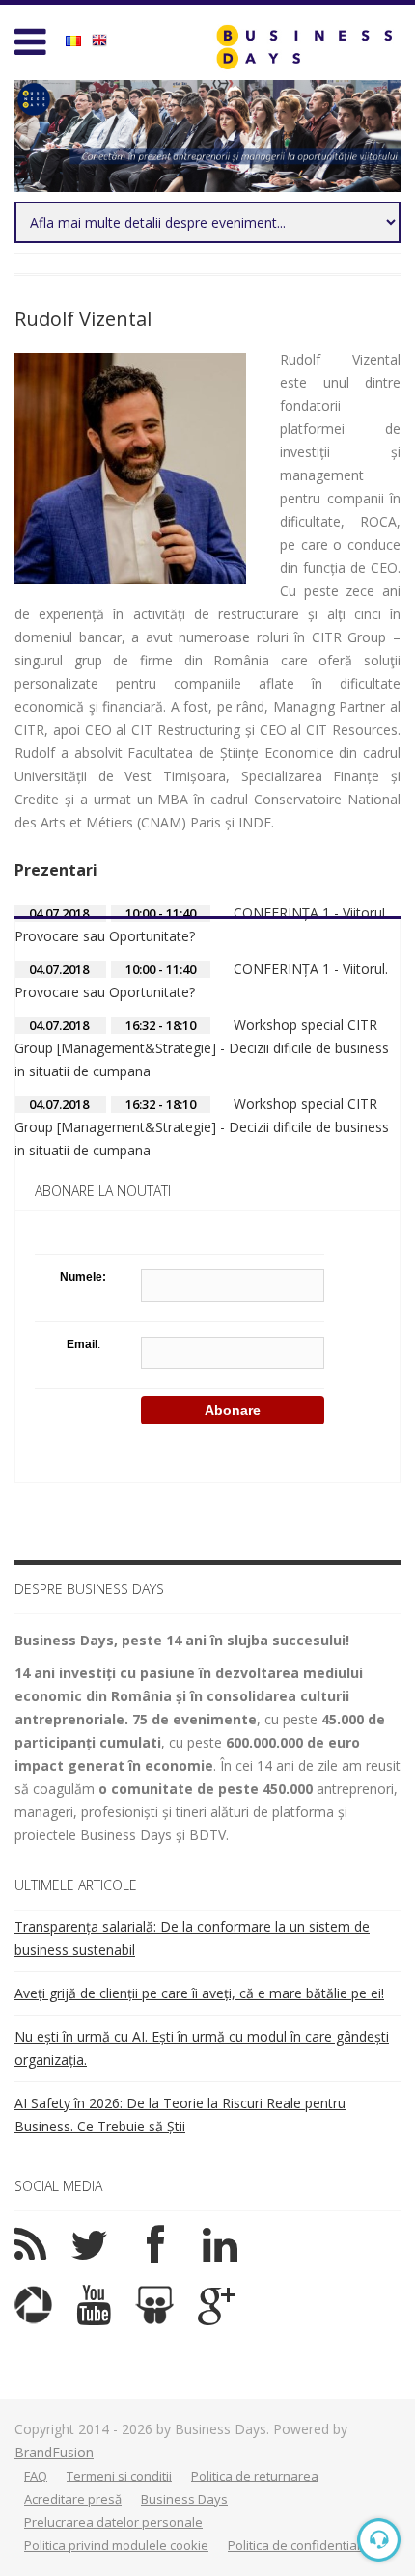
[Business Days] (304, 47)
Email (82, 1344)
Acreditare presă (73, 2499)
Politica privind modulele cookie (116, 2545)
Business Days (184, 2499)
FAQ (36, 2476)
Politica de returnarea (255, 2476)
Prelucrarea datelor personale (113, 2522)
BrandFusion (54, 2452)
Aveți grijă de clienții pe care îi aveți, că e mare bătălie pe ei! (199, 1993)
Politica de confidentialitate (307, 2545)
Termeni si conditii (119, 2476)
